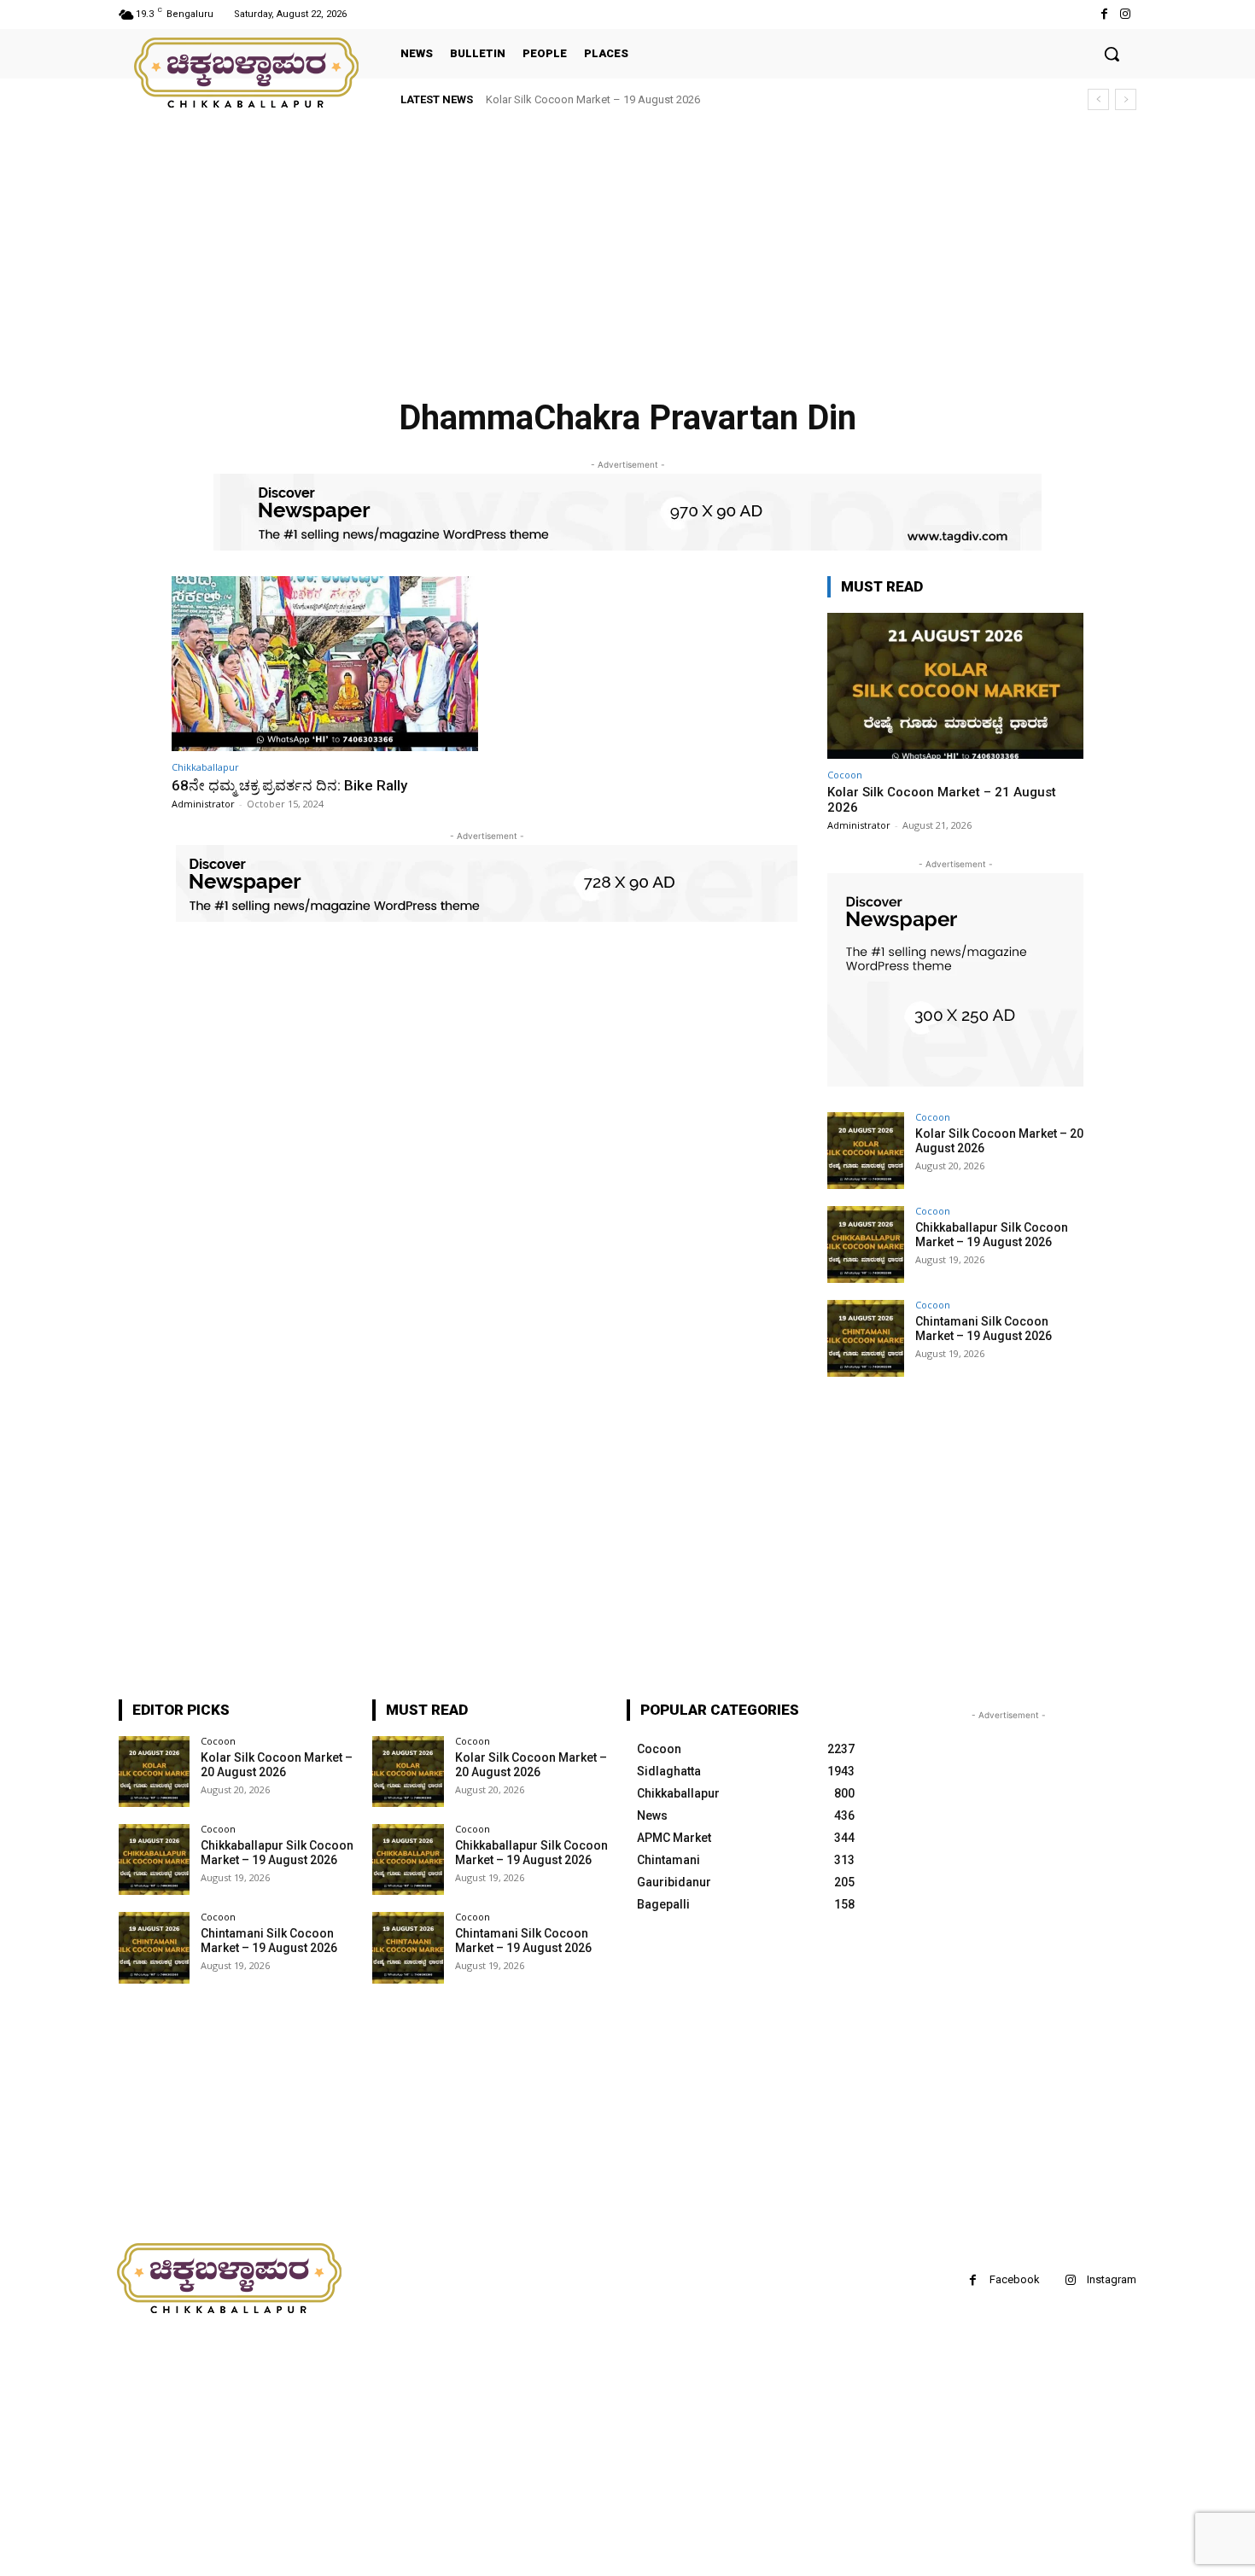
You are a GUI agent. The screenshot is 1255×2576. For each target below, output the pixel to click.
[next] (1126, 99)
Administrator (203, 804)
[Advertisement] (512, 248)
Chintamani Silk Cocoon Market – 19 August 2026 (984, 1329)
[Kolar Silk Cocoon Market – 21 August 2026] (955, 686)
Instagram (1112, 2279)
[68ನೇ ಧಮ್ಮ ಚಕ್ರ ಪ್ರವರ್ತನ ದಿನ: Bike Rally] (325, 664)
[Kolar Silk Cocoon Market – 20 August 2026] (866, 1151)
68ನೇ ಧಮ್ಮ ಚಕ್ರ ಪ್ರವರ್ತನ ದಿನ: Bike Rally (289, 785)
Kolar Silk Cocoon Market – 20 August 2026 (277, 1765)
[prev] (1098, 99)
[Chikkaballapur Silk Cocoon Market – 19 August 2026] (866, 1244)
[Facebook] (1104, 14)
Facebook (1015, 2279)
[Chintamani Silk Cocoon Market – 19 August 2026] (866, 1338)
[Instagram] (1126, 14)
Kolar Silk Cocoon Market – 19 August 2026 (593, 99)
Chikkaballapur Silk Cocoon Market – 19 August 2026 (992, 1235)
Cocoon (845, 775)
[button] (1112, 54)
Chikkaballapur (205, 767)
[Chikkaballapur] (248, 73)
